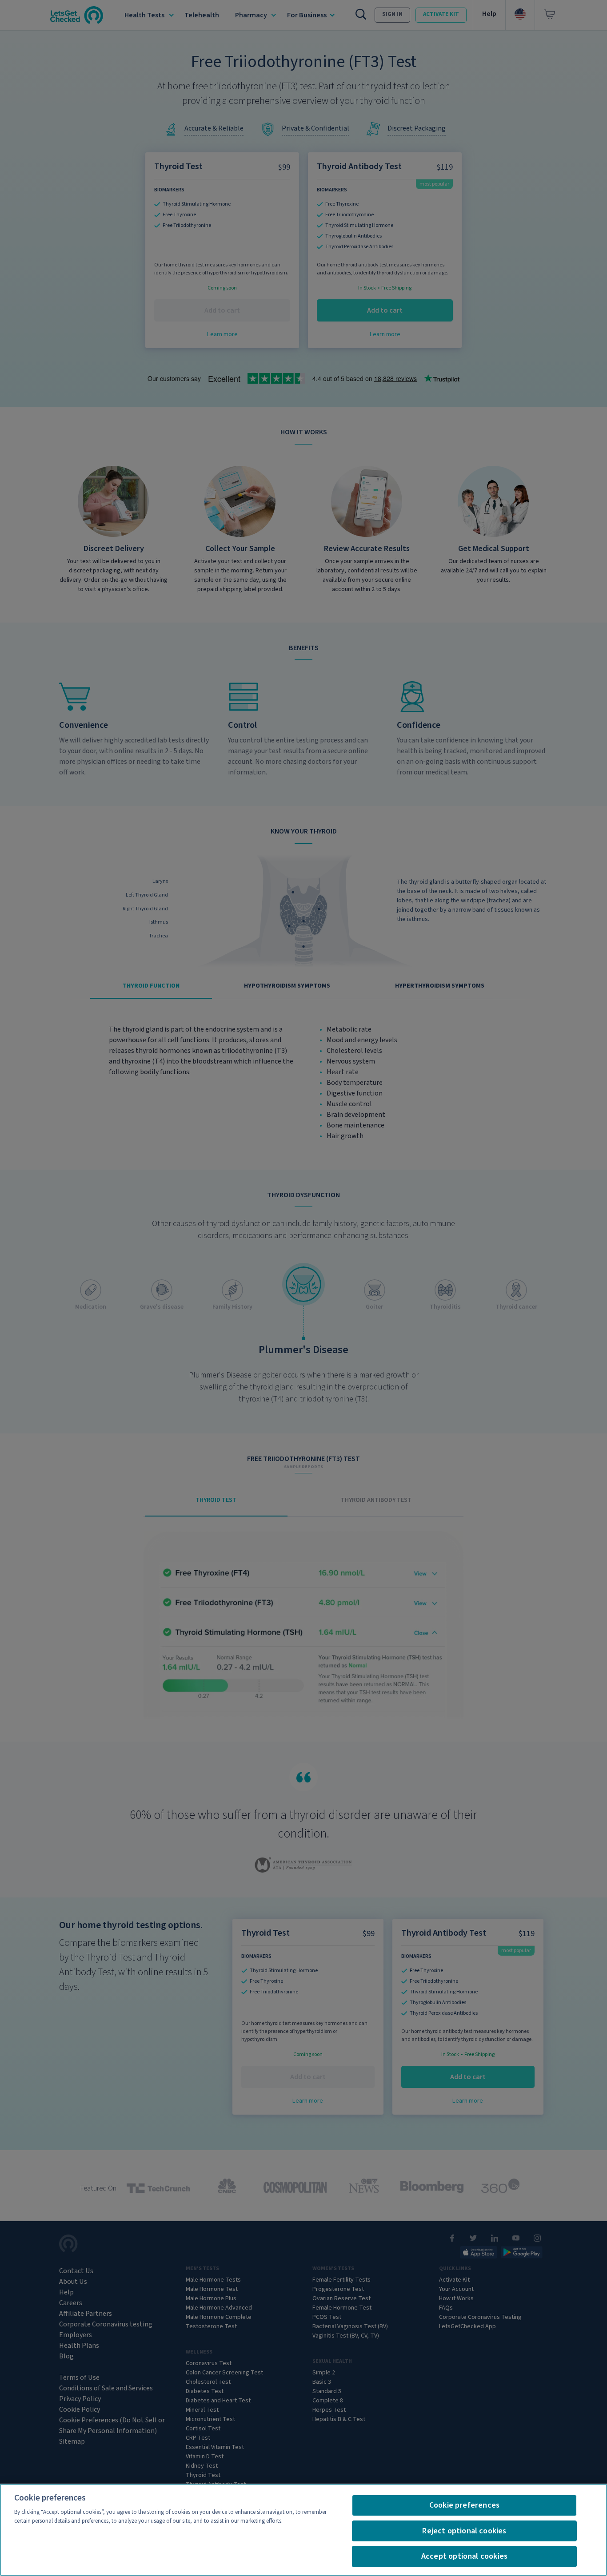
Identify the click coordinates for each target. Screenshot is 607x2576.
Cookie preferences (464, 2505)
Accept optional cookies (464, 2556)
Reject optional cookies (464, 2531)
